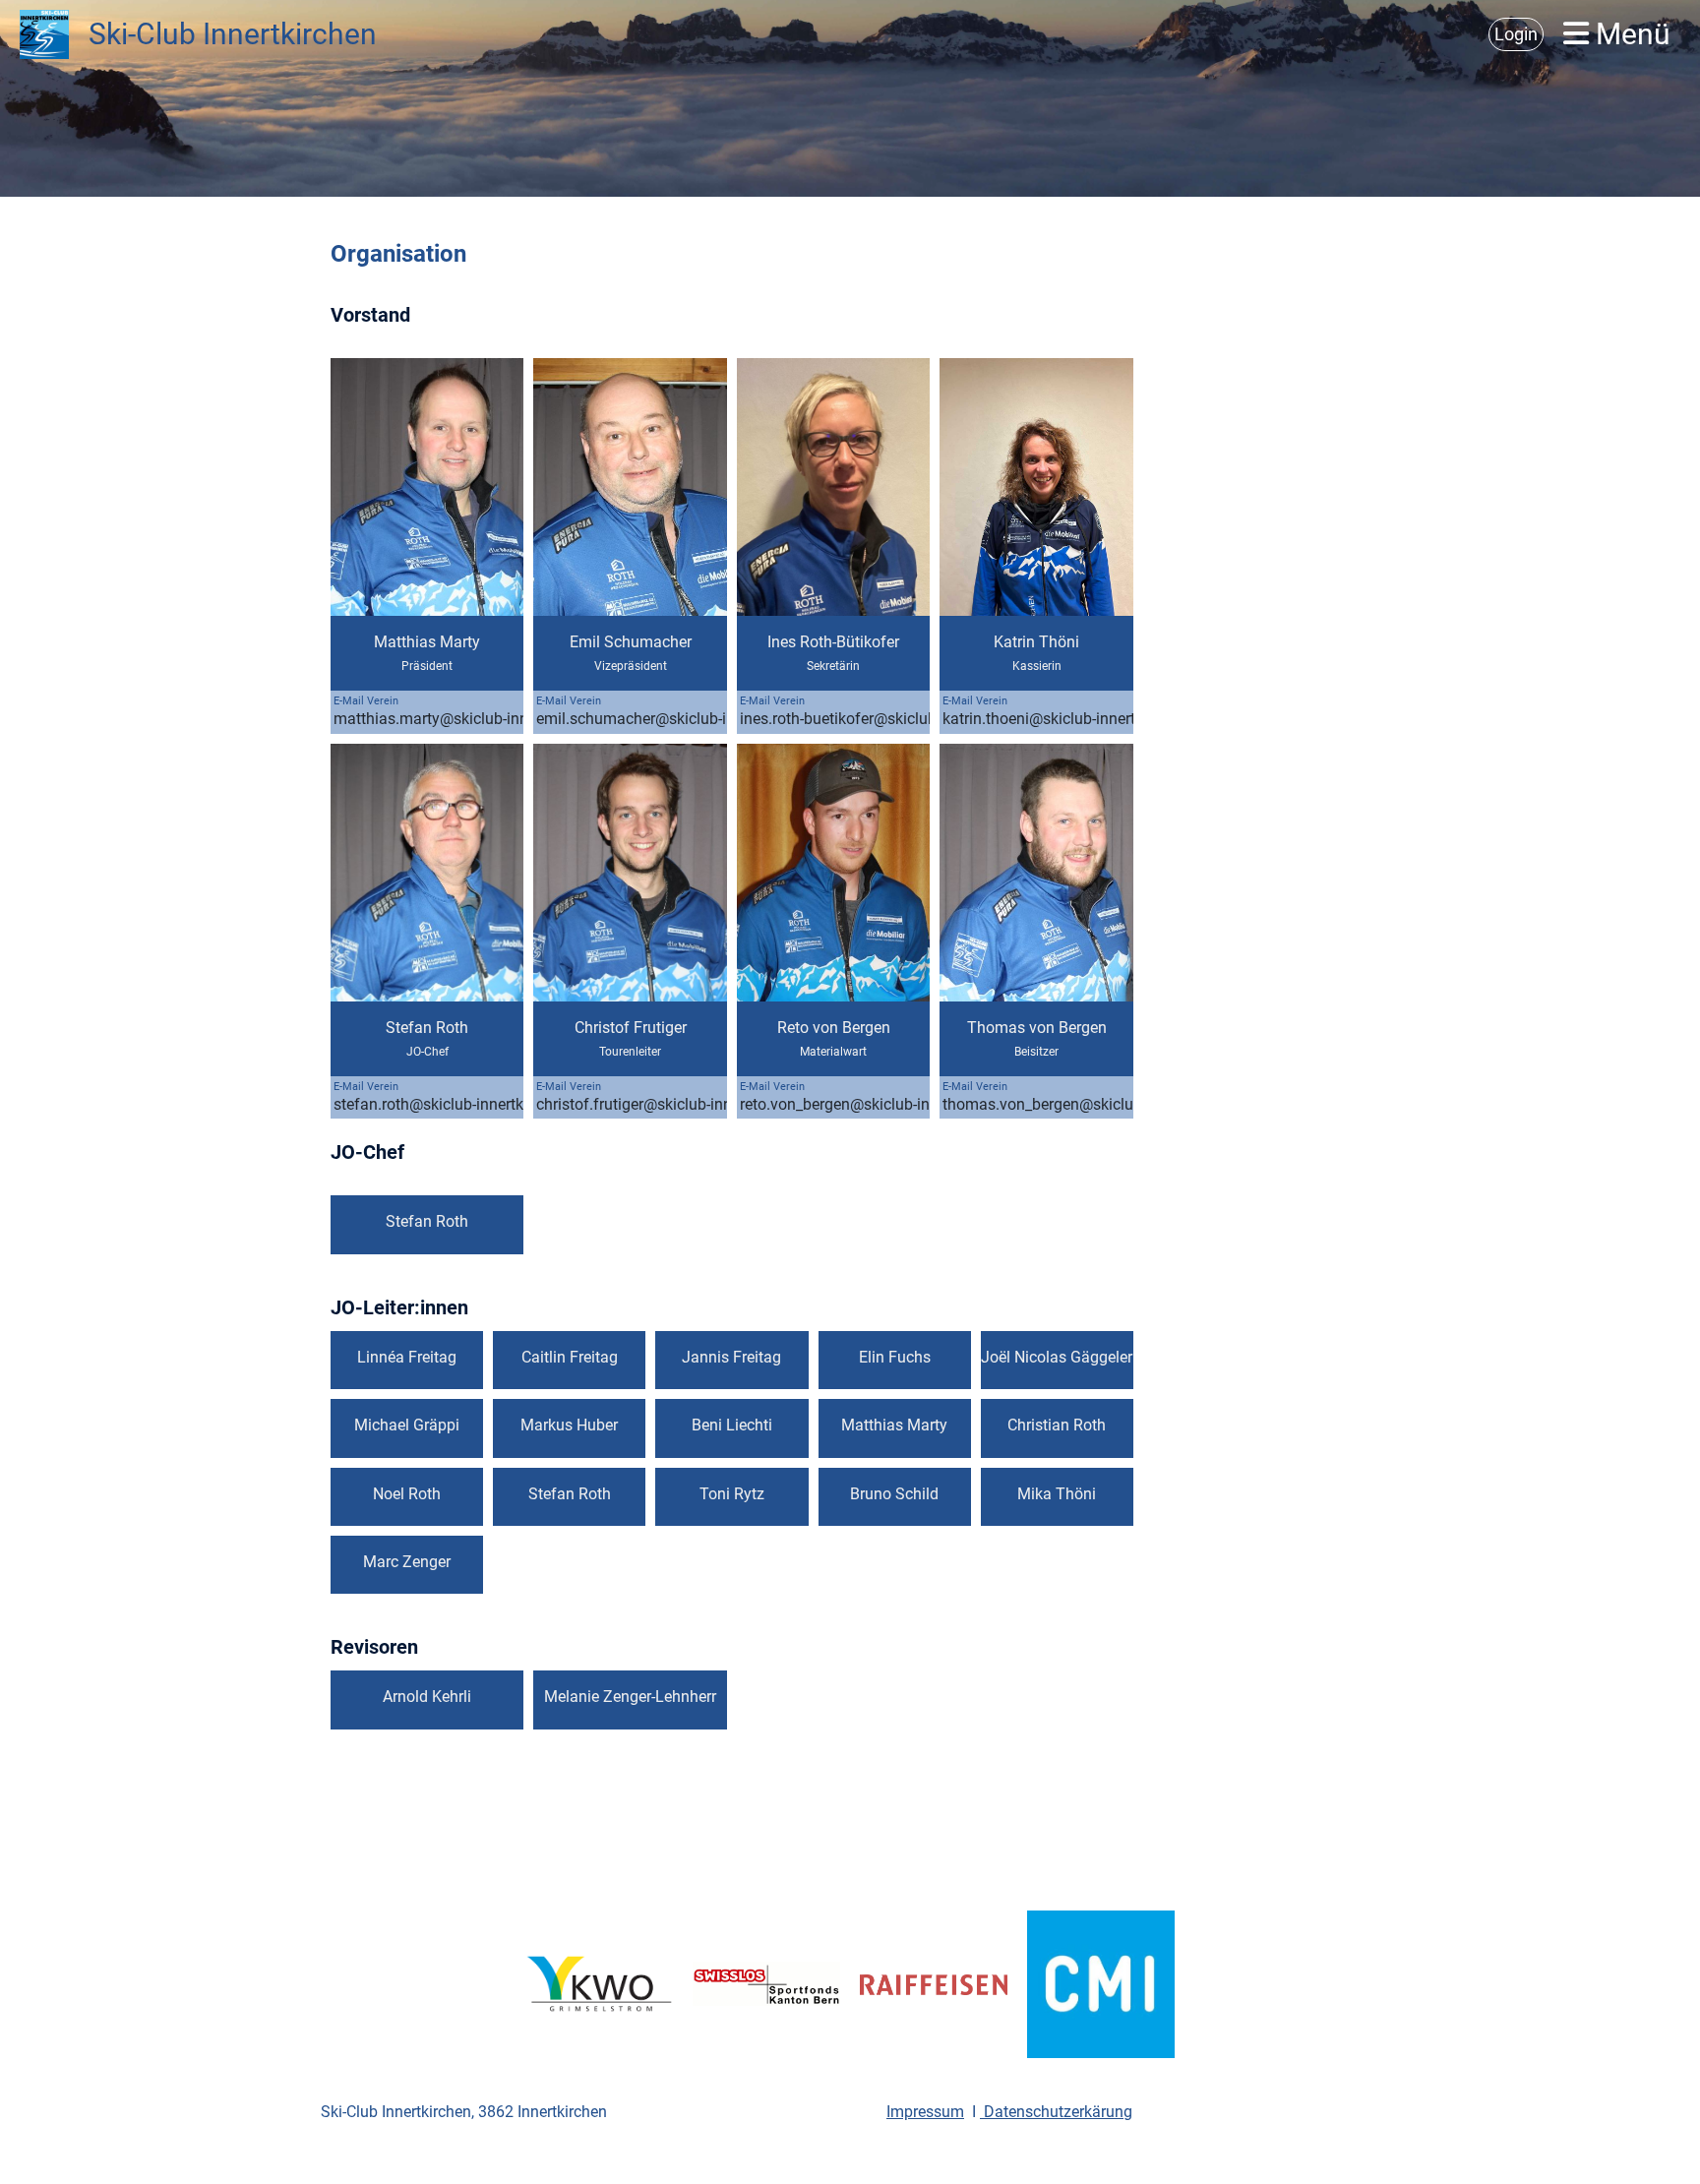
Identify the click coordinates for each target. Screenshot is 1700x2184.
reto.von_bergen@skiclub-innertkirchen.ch (883, 1104)
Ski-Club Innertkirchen (233, 34)
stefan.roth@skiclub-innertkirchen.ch (460, 1104)
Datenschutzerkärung (1056, 2112)
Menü (1630, 34)
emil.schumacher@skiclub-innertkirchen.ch (684, 719)
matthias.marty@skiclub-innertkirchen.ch (475, 719)
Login (1516, 34)
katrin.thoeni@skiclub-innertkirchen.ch (1074, 719)
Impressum (925, 2112)
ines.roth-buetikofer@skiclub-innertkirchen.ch (895, 719)
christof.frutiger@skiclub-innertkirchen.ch (678, 1104)
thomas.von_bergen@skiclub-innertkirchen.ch (1099, 1104)
